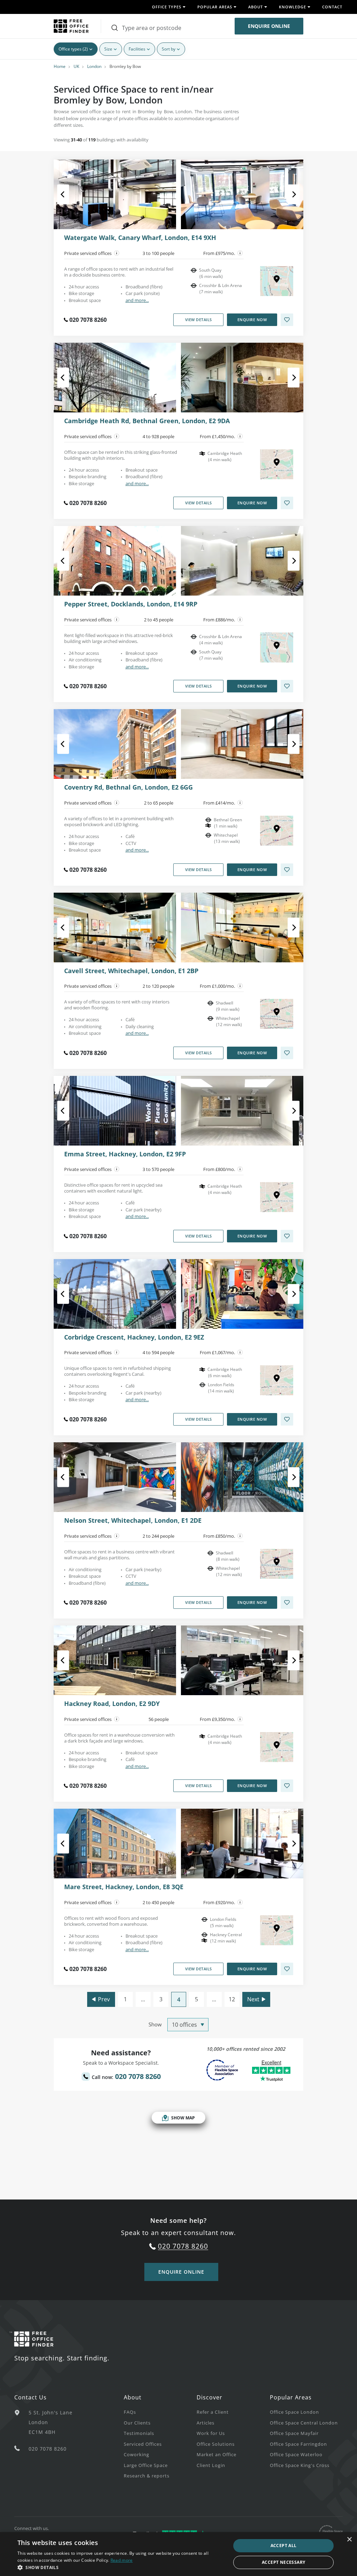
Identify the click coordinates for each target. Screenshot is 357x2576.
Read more (122, 2560)
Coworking (136, 2454)
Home (60, 66)
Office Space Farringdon (298, 2444)
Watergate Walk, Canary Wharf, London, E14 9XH (140, 238)
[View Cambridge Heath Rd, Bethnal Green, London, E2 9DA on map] (277, 464)
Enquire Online (269, 26)
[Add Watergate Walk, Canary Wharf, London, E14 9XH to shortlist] (287, 320)
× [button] (349, 2540)
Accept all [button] (284, 2546)
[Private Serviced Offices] (117, 253)
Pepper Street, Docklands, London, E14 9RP (131, 604)
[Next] (288, 194)
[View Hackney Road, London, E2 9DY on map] (277, 1747)
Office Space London (294, 2412)
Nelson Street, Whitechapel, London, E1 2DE (133, 1521)
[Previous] (69, 194)
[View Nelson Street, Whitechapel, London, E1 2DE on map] (277, 1564)
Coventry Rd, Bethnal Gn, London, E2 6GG (128, 787)
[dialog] (178, 2554)
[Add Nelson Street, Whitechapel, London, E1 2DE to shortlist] (287, 1603)
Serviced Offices (143, 2444)
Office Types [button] (167, 7)
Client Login (211, 2465)
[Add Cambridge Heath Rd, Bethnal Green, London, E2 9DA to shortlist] (287, 503)
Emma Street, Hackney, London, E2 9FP (125, 1154)
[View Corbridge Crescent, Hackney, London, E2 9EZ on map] (277, 1380)
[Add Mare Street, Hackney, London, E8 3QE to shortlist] (287, 1969)
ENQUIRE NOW (252, 320)
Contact (332, 7)
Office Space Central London (304, 2423)
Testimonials (139, 2433)
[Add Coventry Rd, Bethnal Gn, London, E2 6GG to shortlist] (287, 870)
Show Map (183, 2118)
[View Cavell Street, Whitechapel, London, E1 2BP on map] (277, 1014)
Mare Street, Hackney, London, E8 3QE (124, 1887)
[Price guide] (240, 253)
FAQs (130, 2412)
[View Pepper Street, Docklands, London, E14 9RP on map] (277, 647)
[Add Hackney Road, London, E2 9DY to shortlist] (287, 1786)
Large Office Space (146, 2465)
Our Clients (137, 2423)
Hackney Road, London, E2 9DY (112, 1704)
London (94, 66)
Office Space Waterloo (296, 2454)
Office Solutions (216, 2444)
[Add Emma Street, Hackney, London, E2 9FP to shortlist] (287, 1236)
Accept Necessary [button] (283, 2562)
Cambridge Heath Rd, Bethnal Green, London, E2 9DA (147, 421)
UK (76, 66)
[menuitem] (160, 2412)
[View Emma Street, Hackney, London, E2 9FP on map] (277, 1197)
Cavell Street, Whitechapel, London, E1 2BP (131, 971)
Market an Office (217, 2454)
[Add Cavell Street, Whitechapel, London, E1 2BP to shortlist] (287, 1053)
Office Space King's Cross (300, 2465)
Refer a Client (213, 2412)
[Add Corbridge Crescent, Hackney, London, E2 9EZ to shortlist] (287, 1419)
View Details (199, 320)
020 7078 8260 (88, 320)
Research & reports (147, 2476)
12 (232, 1999)
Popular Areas (291, 2397)
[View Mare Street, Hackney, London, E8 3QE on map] (277, 1930)
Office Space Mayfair (294, 2433)
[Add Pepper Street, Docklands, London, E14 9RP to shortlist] (287, 686)
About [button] (256, 7)
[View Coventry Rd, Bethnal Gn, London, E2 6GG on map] (277, 831)
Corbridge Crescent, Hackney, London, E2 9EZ (134, 1337)
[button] (121, 2567)
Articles (206, 2423)
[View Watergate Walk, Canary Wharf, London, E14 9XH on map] (277, 281)
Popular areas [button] (215, 7)
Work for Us (211, 2433)
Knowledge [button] (293, 7)
